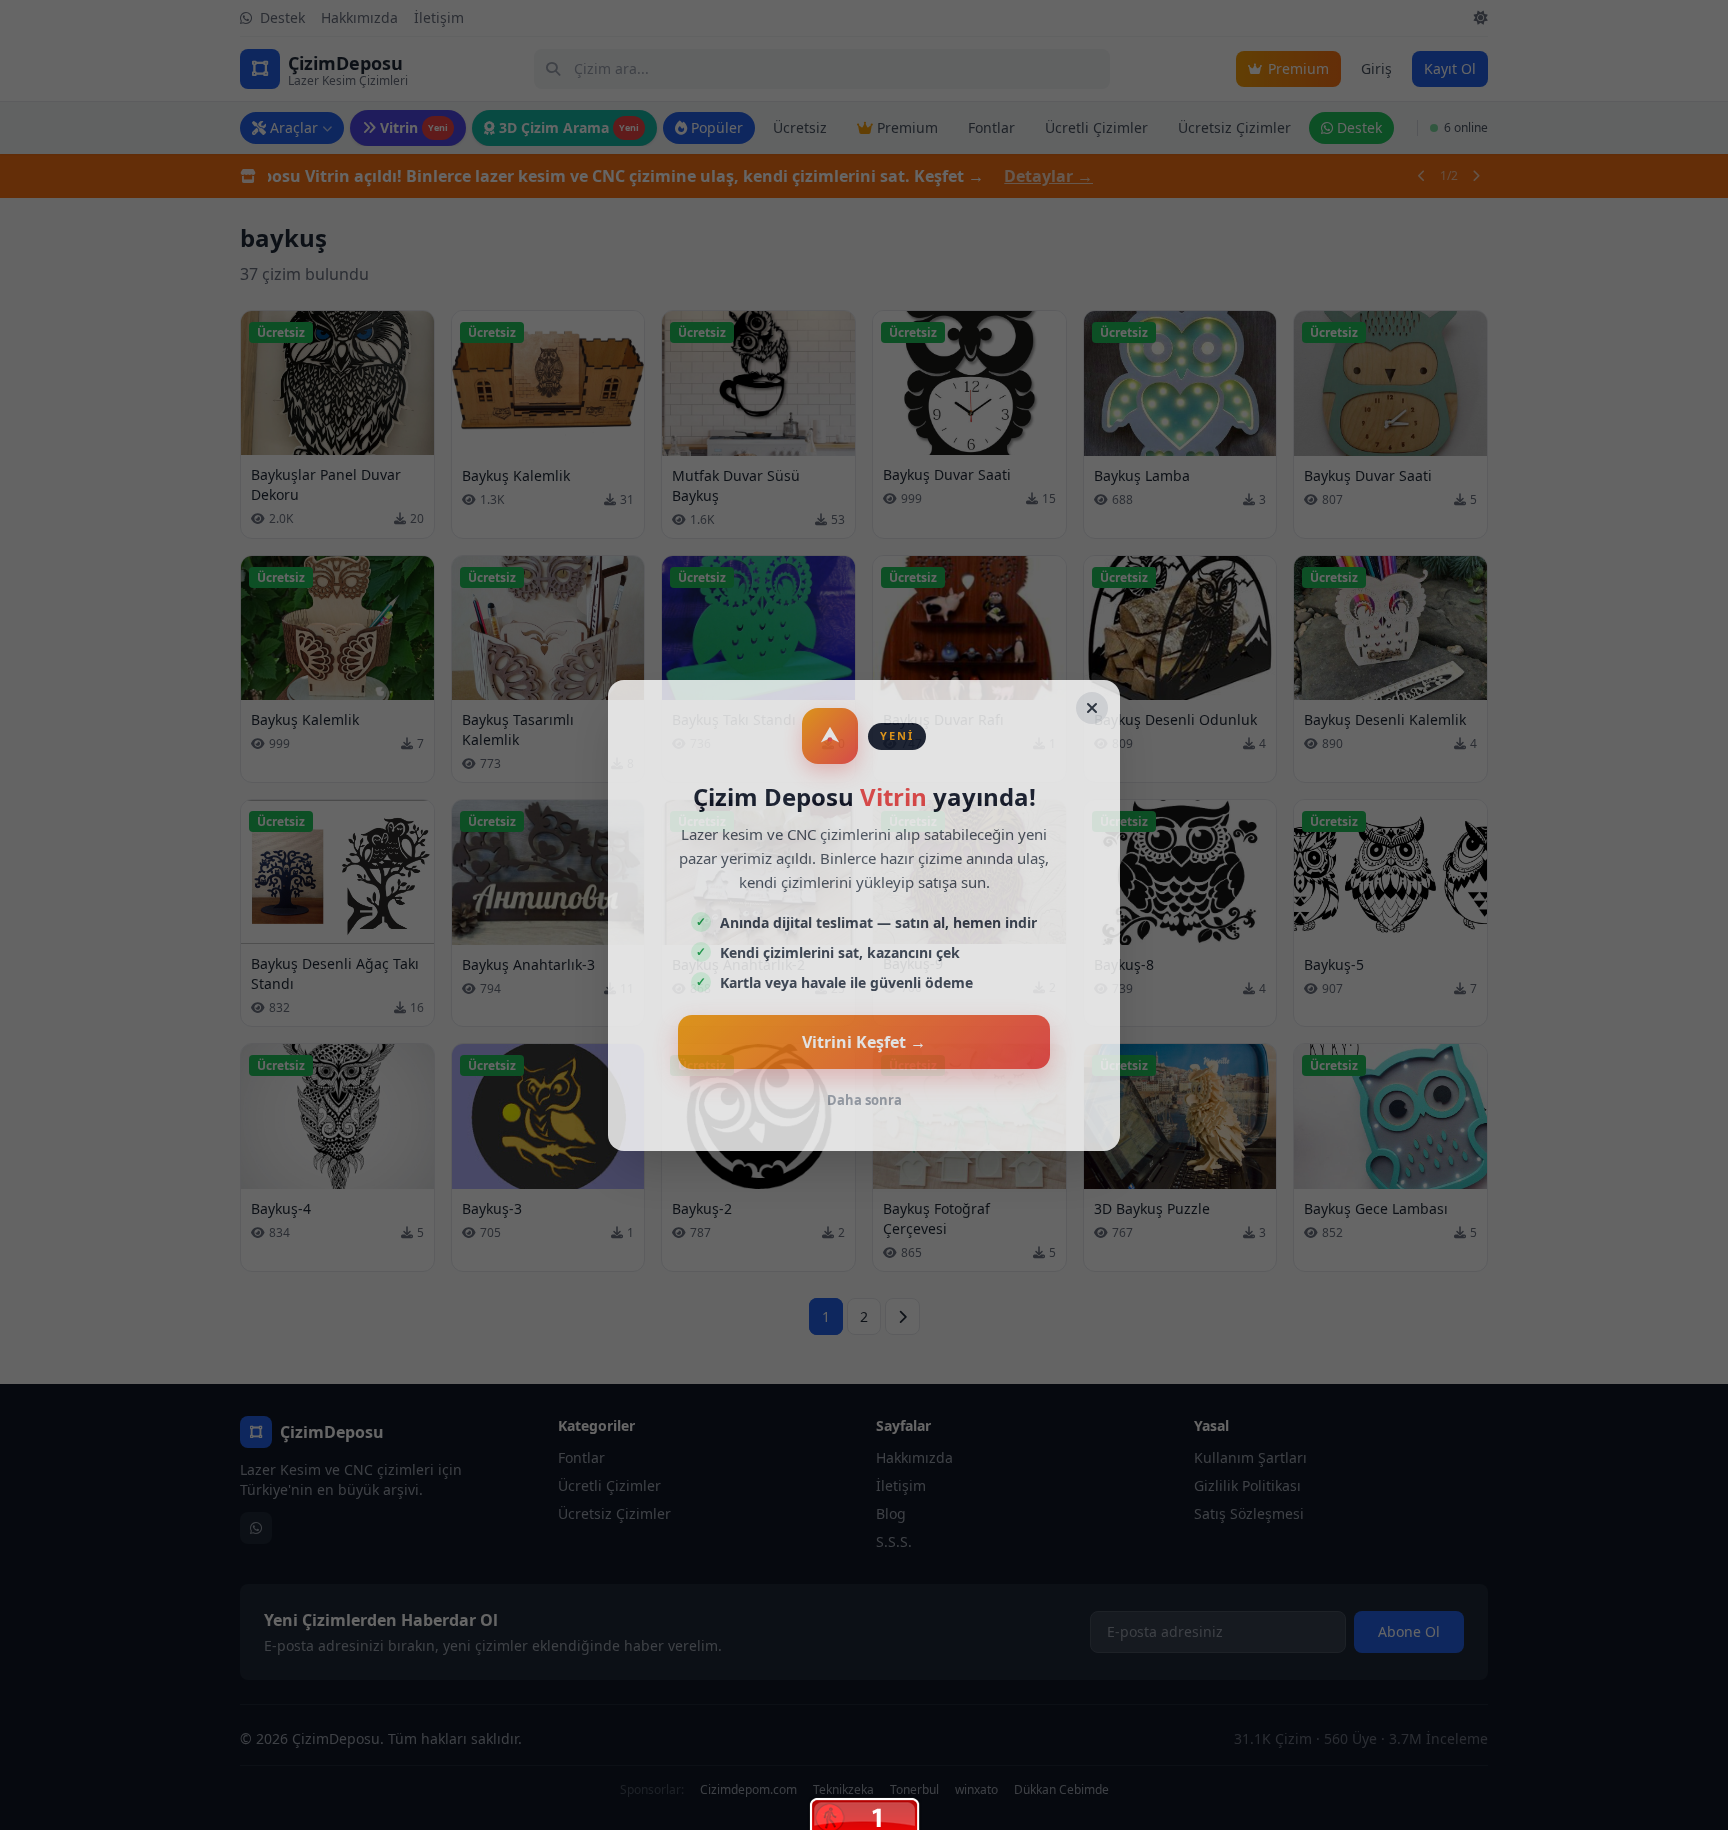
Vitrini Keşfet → (864, 1042)
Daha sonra (864, 1100)
